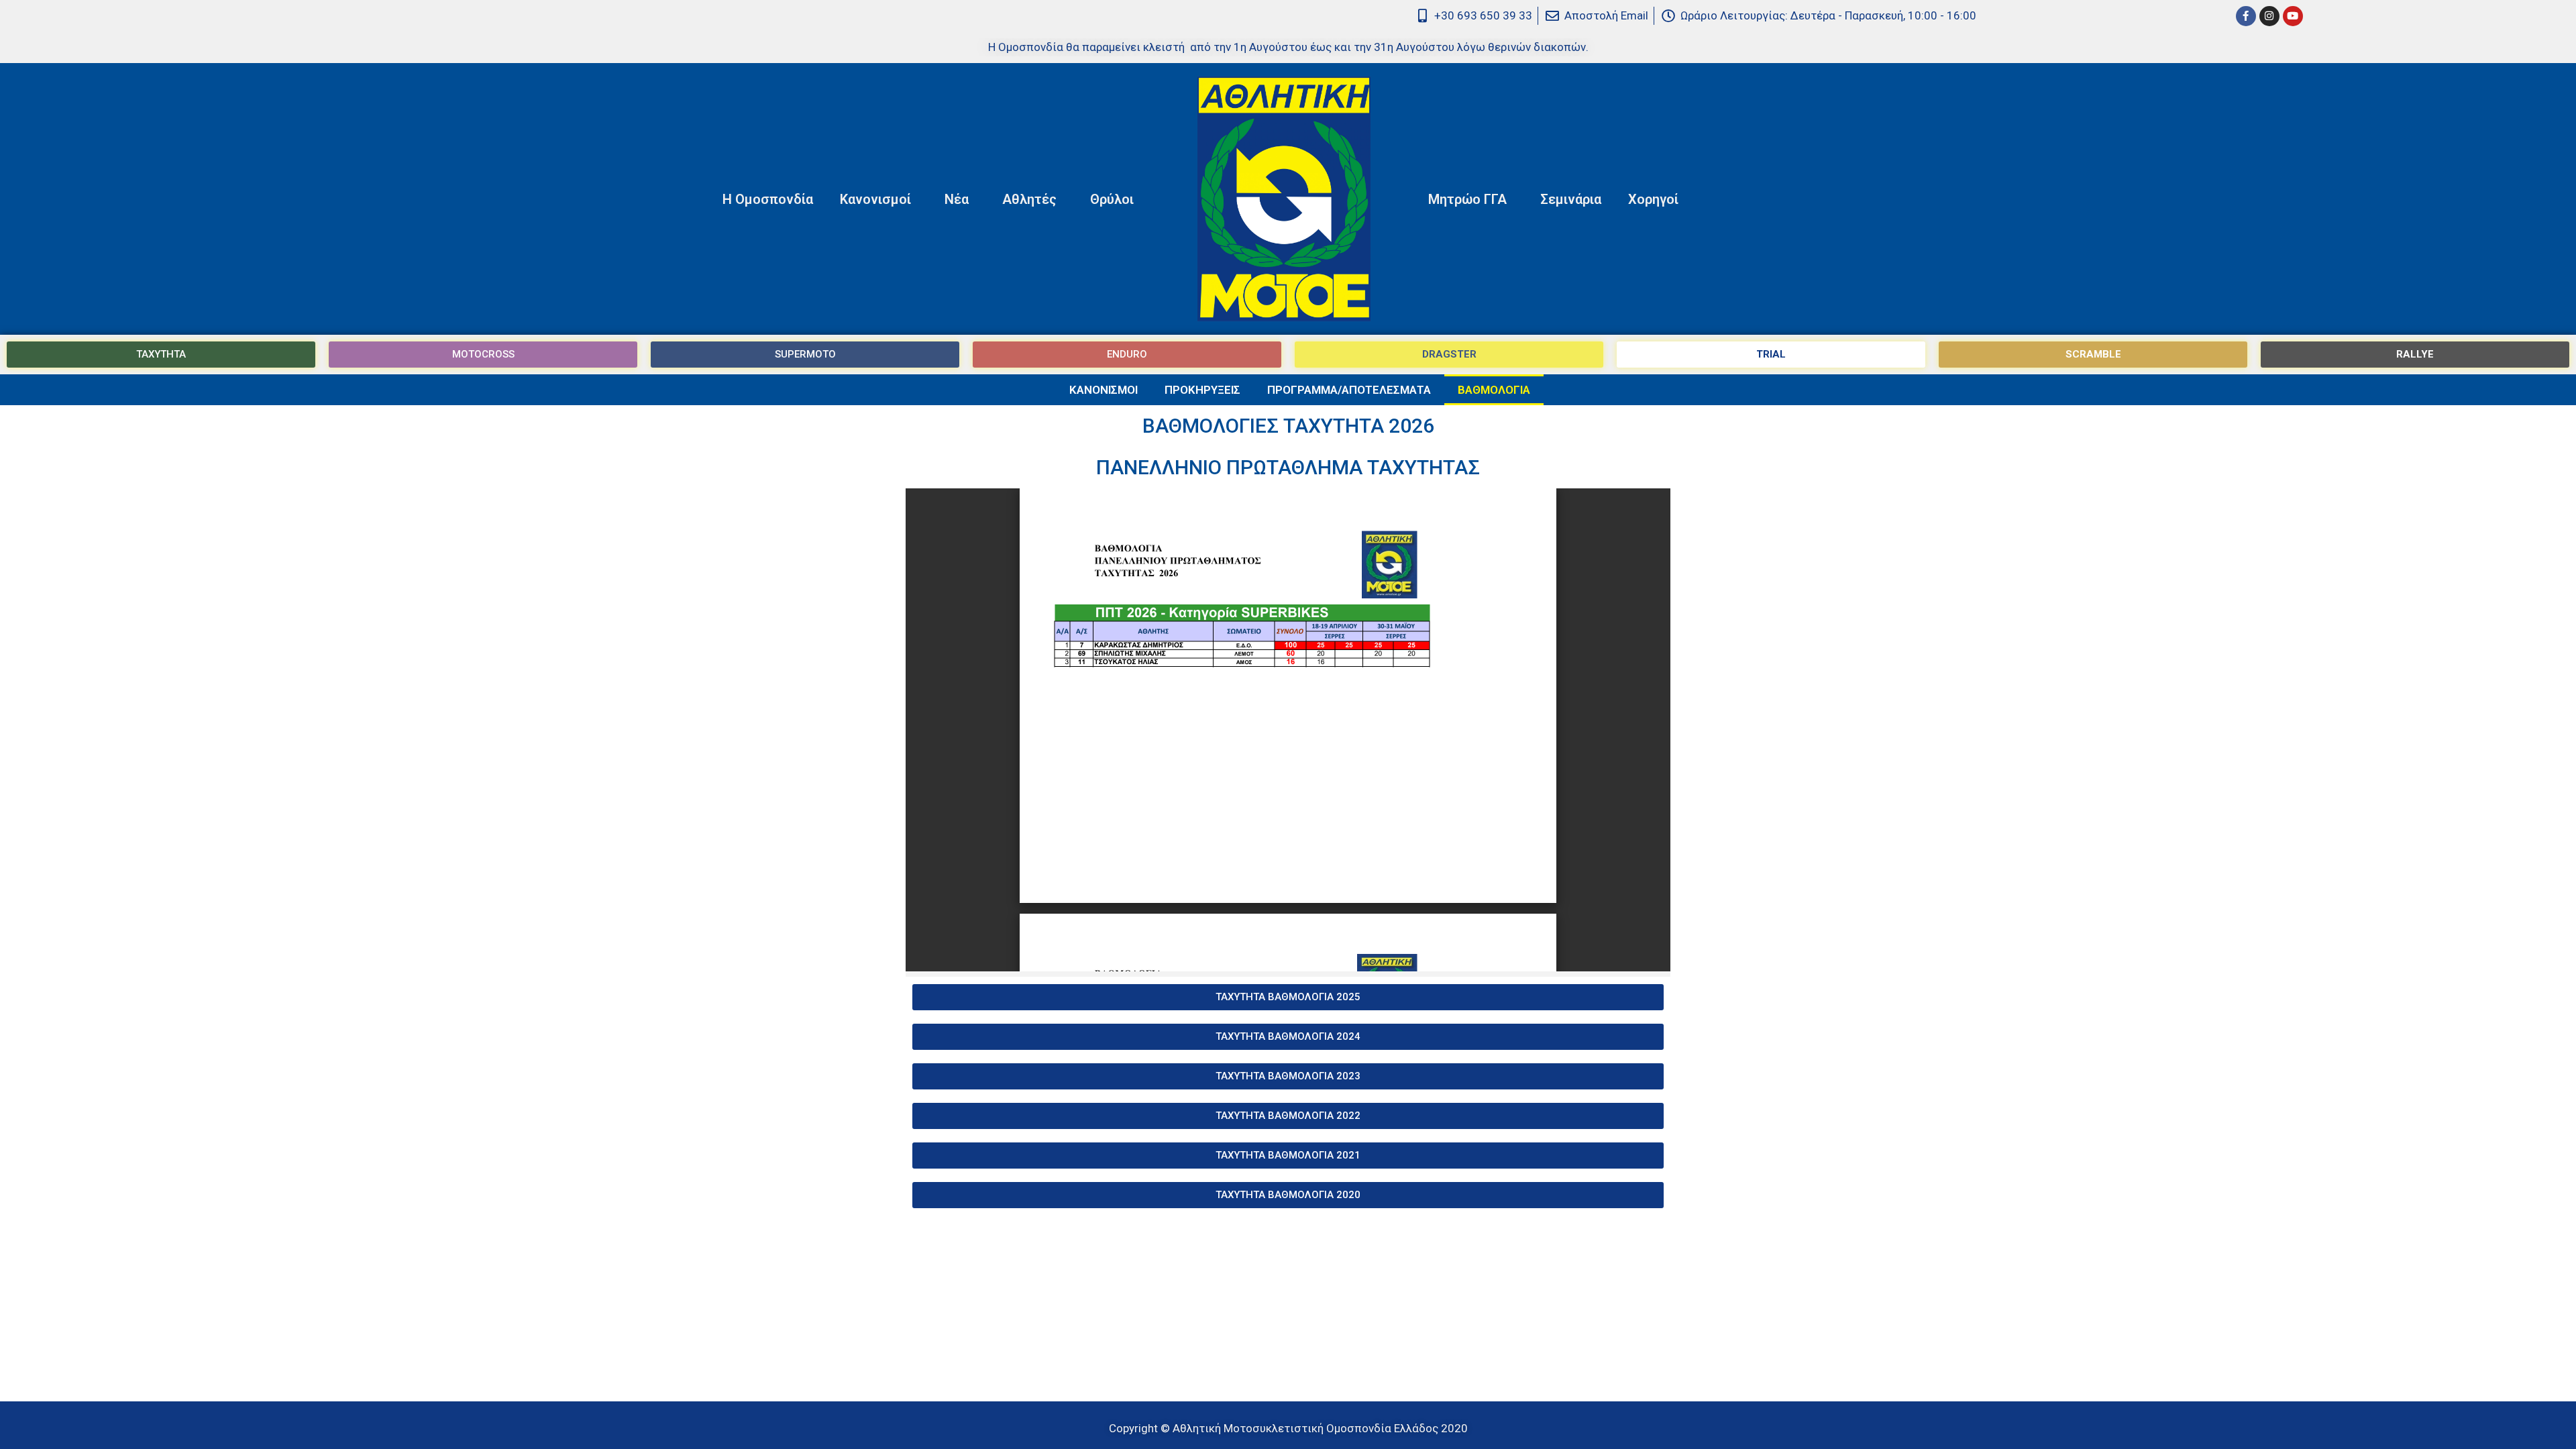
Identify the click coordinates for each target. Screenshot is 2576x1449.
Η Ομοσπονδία (768, 199)
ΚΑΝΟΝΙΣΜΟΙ (1104, 390)
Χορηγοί (1653, 199)
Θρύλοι (1112, 199)
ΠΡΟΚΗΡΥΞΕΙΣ (1202, 390)
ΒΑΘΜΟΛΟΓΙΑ (1494, 390)
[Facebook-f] (2246, 16)
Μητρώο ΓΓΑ (1467, 199)
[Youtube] (2293, 16)
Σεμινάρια (1571, 199)
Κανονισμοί (875, 199)
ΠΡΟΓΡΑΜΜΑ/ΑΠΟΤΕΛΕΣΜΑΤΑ (1349, 390)
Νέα (957, 199)
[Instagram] (2269, 16)
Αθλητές (1029, 199)
